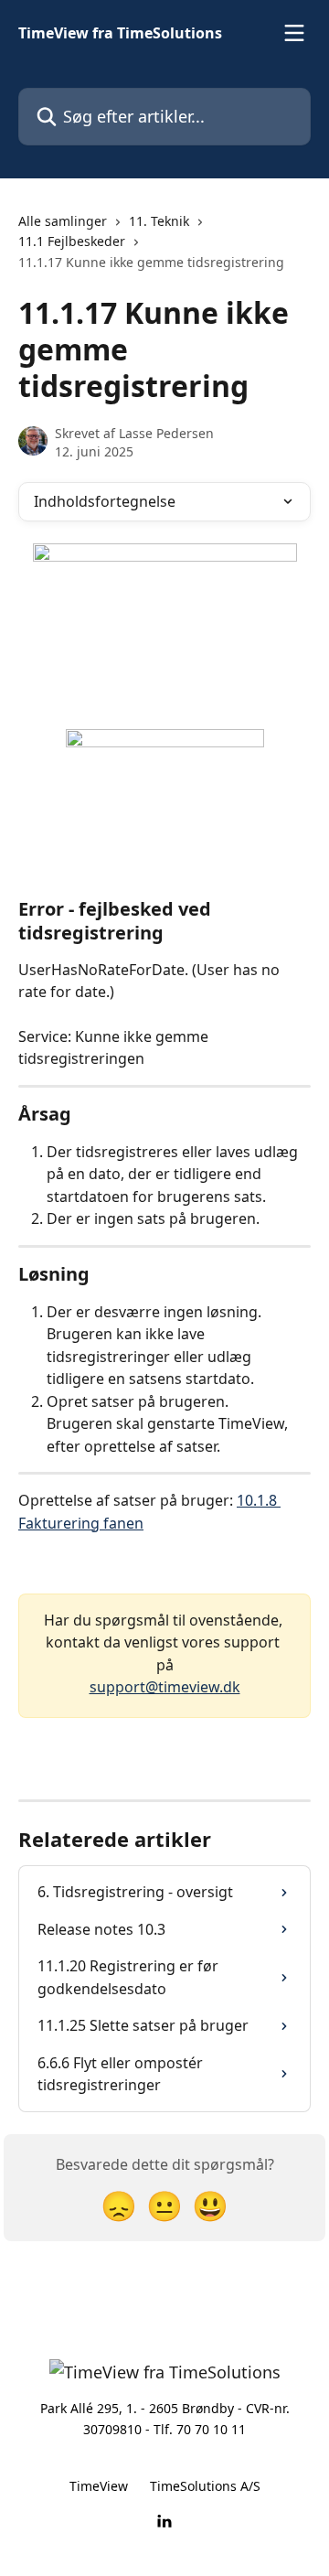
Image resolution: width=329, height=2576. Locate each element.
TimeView (99, 2486)
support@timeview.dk (165, 1687)
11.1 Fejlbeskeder (72, 241)
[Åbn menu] (294, 33)
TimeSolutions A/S (205, 2486)
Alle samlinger (63, 221)
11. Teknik (159, 221)
